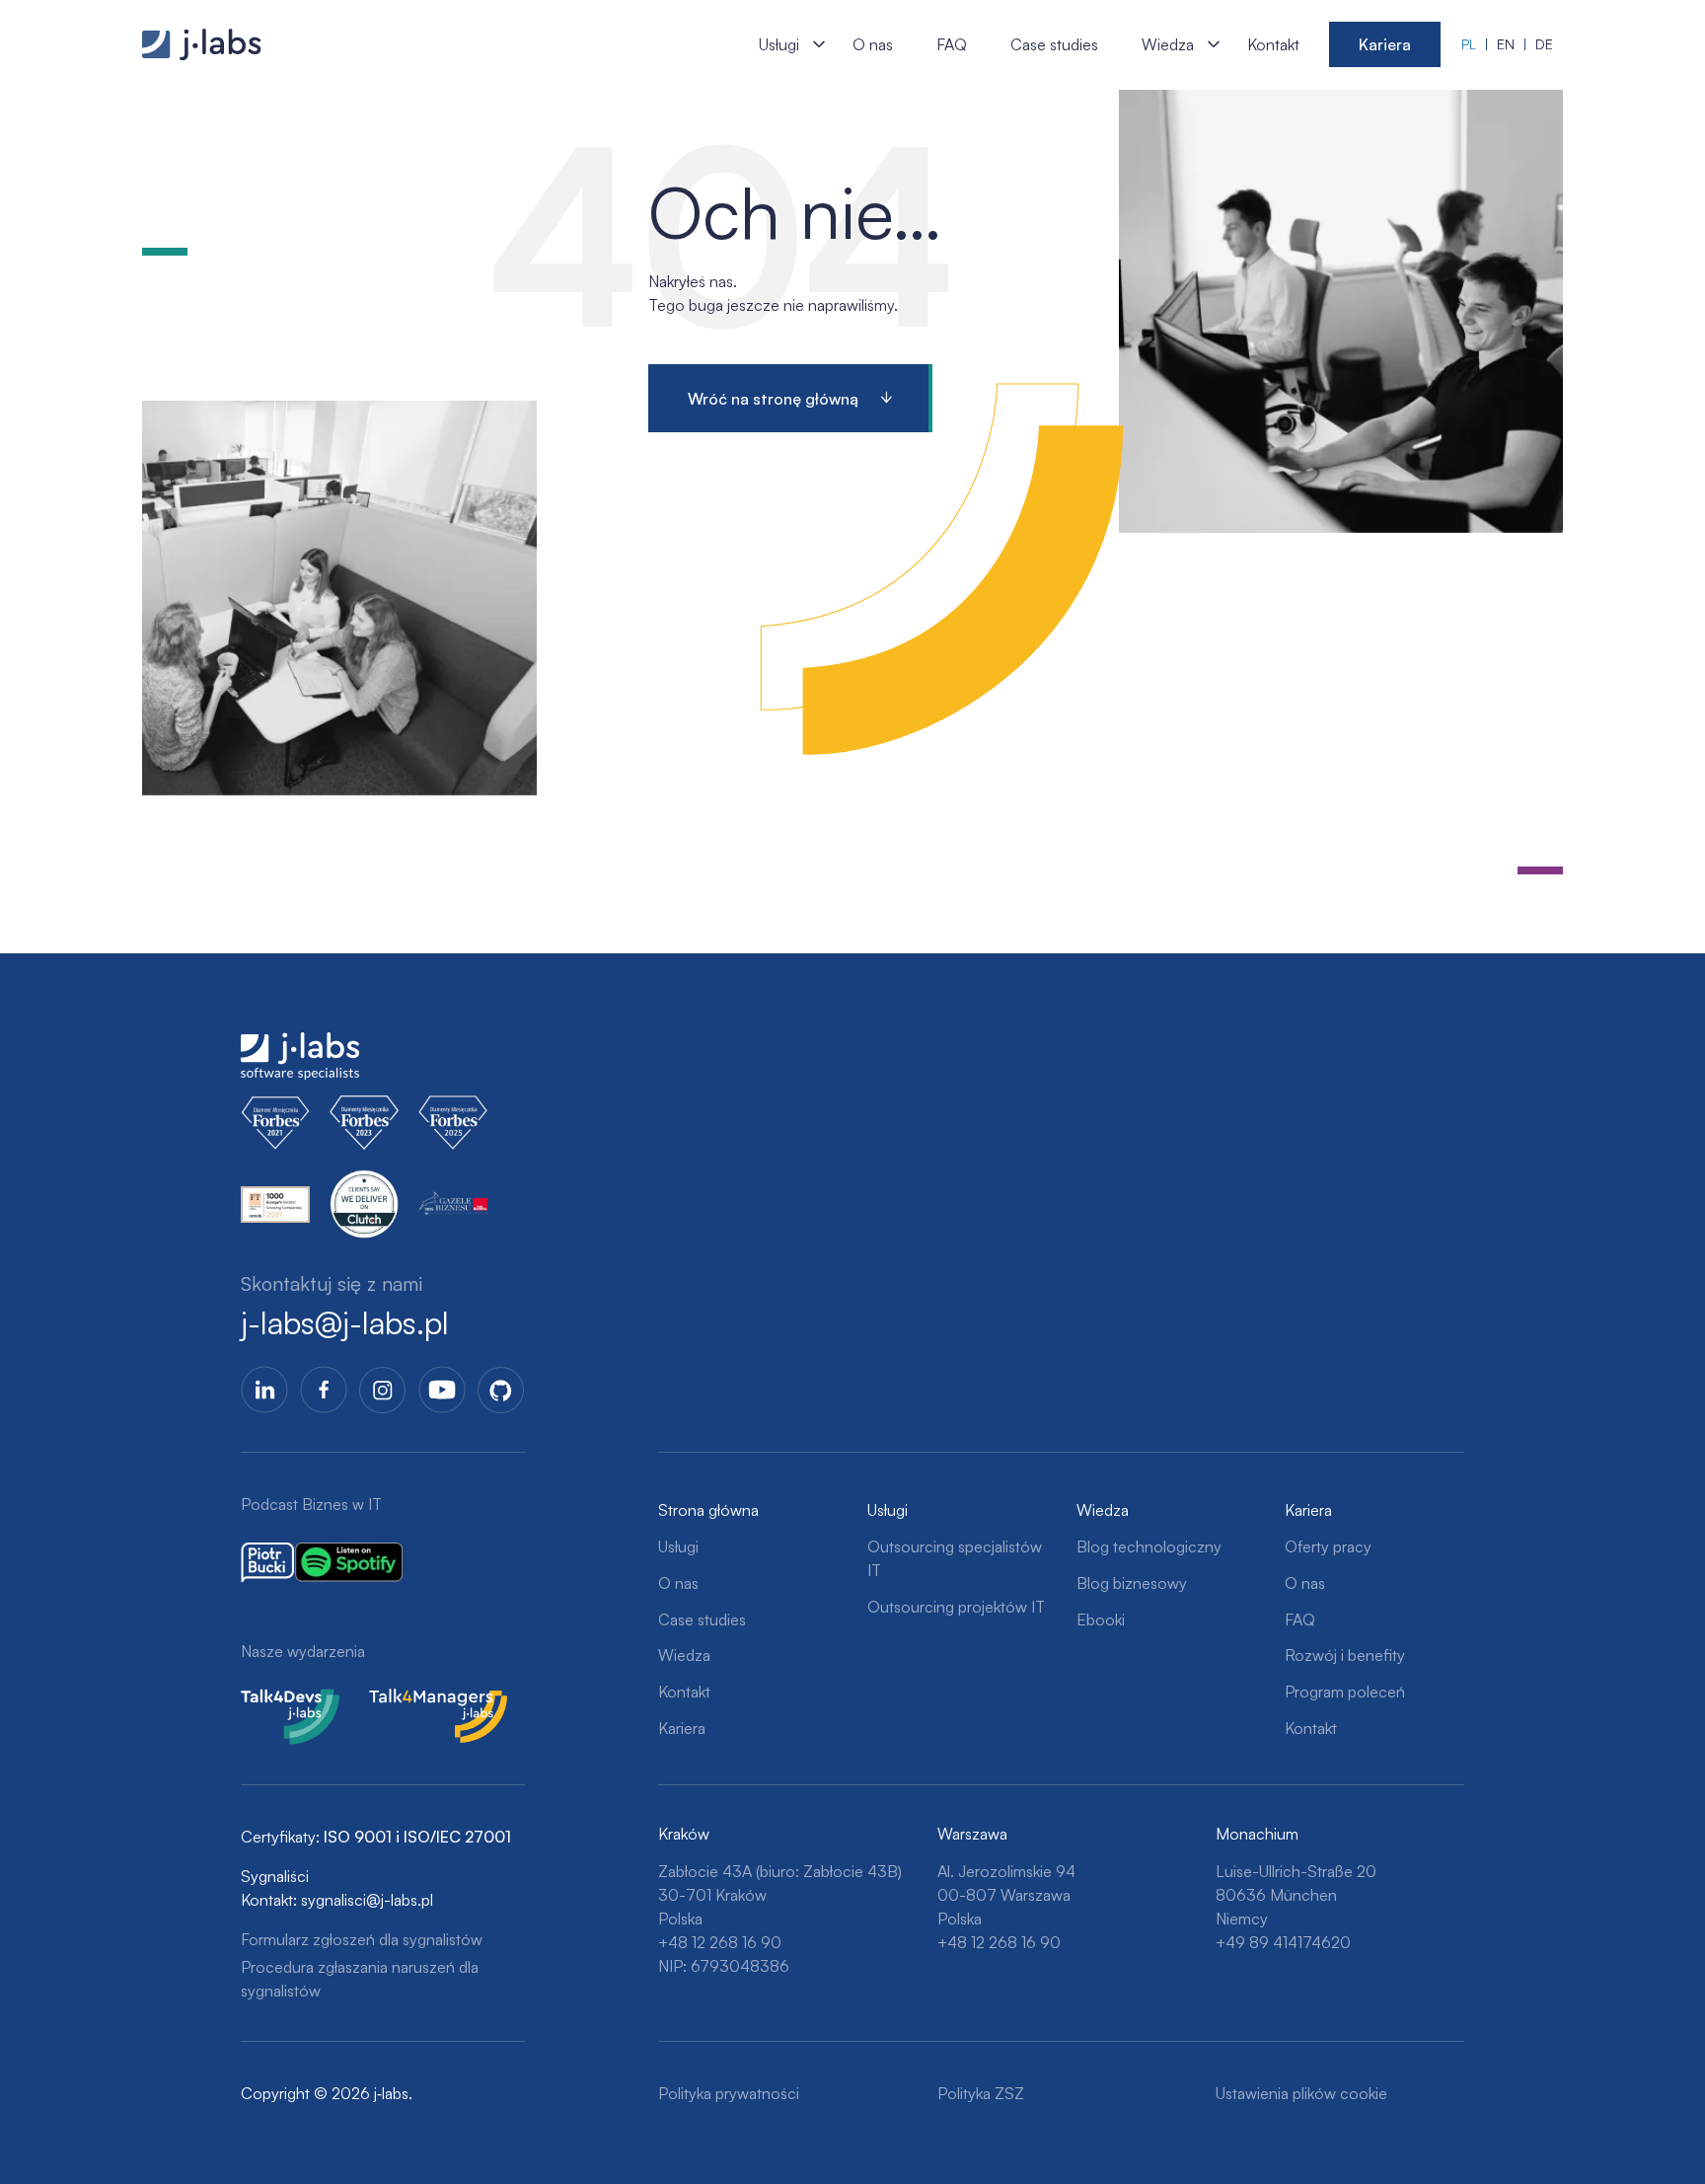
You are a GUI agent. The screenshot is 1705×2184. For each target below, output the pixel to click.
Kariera (1385, 44)
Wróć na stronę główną (773, 399)
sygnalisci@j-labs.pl (367, 1900)
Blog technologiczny (1149, 1546)
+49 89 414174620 (1283, 1942)
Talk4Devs (277, 1700)
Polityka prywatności (729, 2093)
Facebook (324, 1390)
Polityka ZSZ (981, 2093)
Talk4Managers (421, 1700)
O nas (873, 44)
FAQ (952, 44)
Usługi (779, 44)
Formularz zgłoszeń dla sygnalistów (362, 1939)
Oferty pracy (1328, 1546)
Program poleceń (1345, 1692)
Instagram (383, 1390)
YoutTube (442, 1390)
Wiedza (1168, 44)
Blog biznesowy (1132, 1583)
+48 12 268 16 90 (720, 1942)
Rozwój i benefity (1345, 1655)
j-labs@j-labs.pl (345, 1322)
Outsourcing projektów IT (956, 1607)
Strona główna (708, 1510)
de (1544, 44)
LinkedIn (264, 1390)
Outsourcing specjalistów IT (955, 1558)
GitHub (501, 1390)
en (1506, 44)
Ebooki (1101, 1619)
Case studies (1054, 44)
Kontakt (1273, 44)
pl (1469, 44)
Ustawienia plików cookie (1301, 2093)
